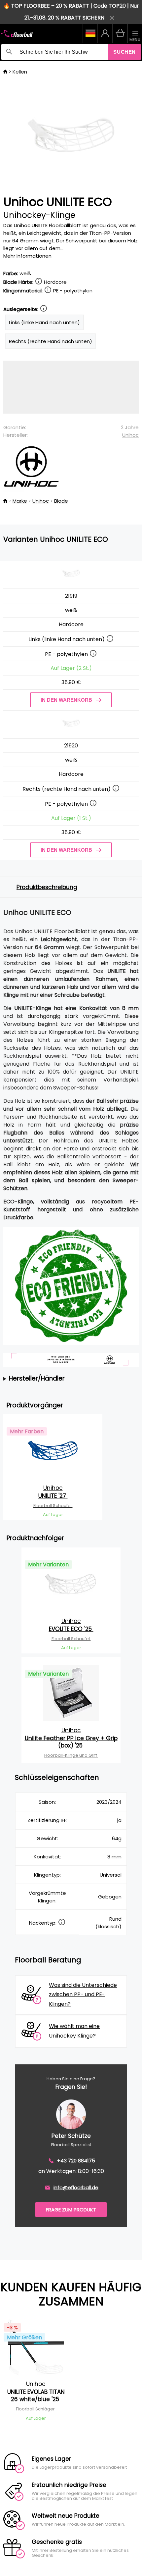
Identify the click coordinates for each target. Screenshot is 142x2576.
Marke (20, 501)
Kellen (20, 72)
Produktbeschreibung (47, 887)
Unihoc (130, 435)
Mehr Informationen (27, 256)
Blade (61, 501)
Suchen (124, 52)
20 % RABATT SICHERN (76, 18)
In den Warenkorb (66, 700)
